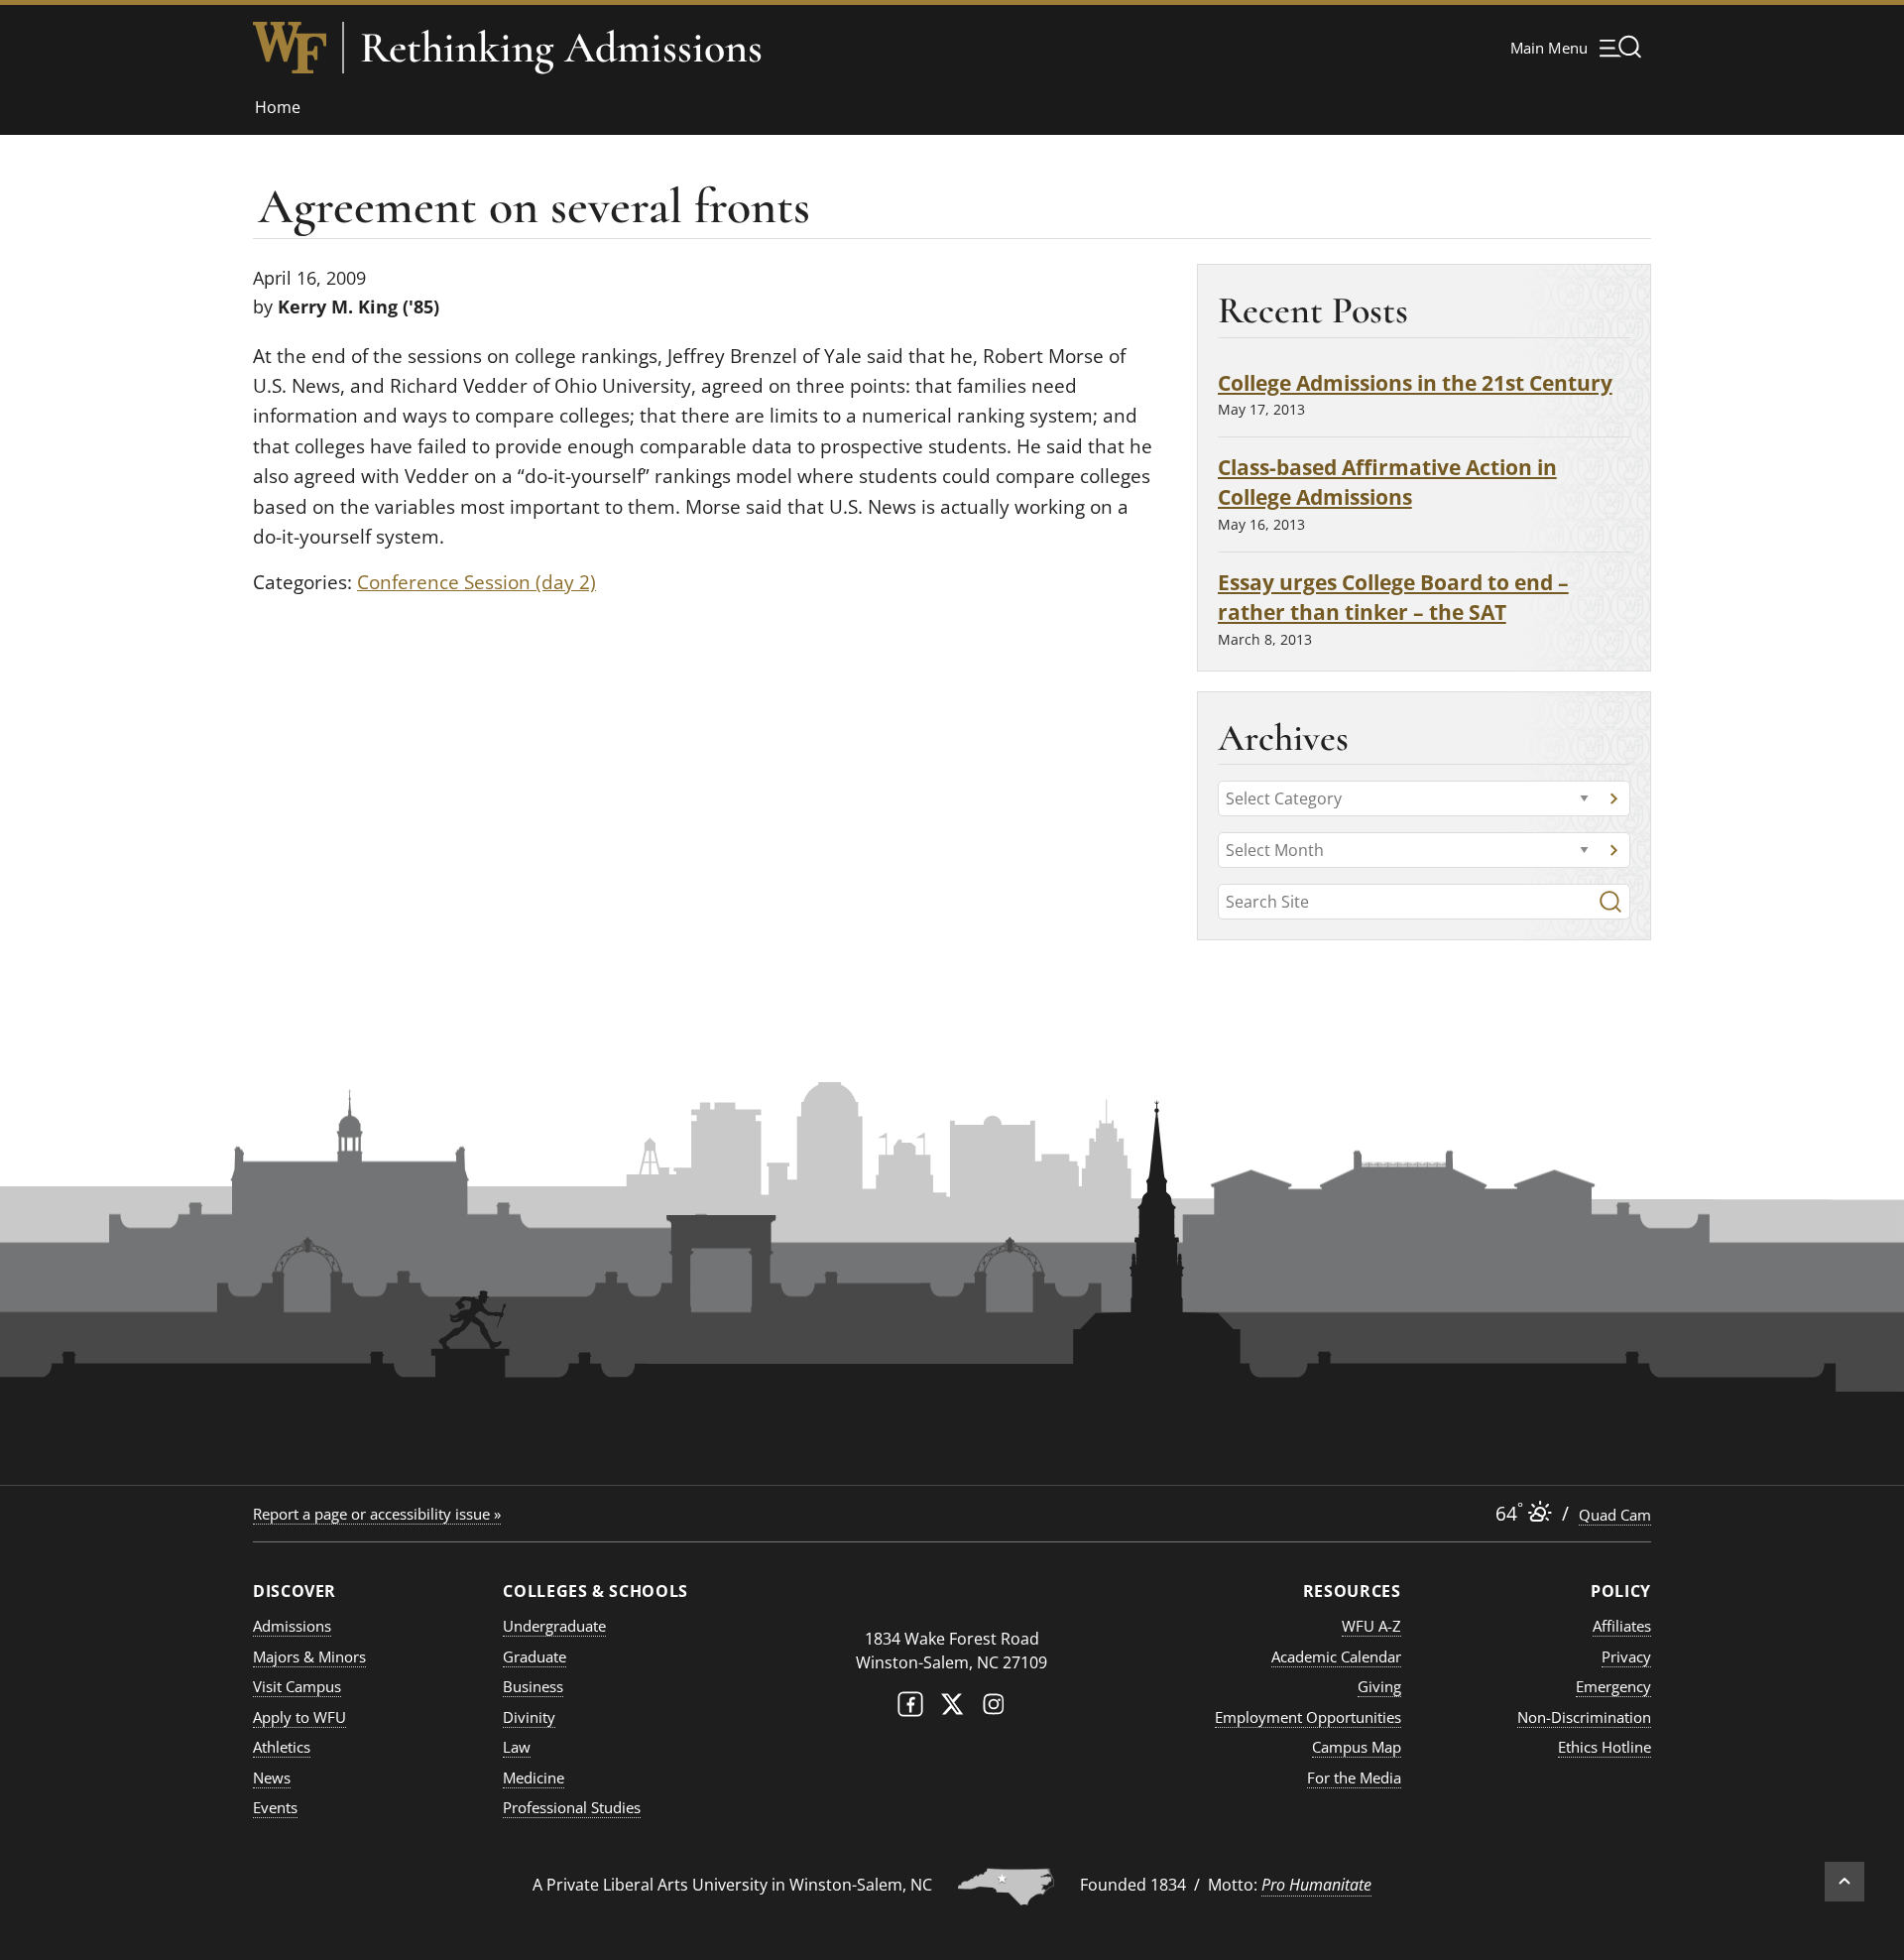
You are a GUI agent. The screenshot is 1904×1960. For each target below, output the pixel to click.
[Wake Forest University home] (290, 48)
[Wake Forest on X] (952, 1709)
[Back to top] (1844, 1882)
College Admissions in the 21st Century (1415, 382)
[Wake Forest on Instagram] (994, 1709)
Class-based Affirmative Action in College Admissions (1387, 482)
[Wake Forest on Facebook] (910, 1709)
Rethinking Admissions (561, 48)
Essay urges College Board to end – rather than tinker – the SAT (1393, 597)
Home (278, 107)
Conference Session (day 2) (476, 582)
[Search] (1610, 902)
